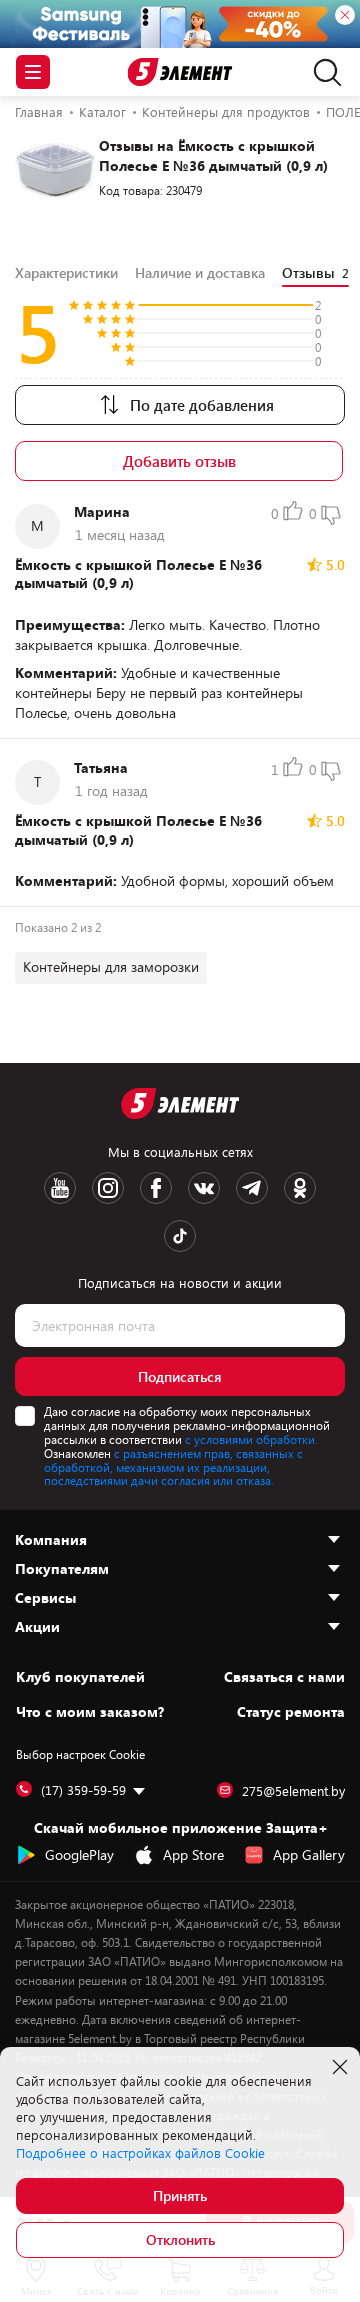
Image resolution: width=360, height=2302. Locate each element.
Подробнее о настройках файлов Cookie (140, 2153)
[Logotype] (180, 72)
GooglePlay (79, 1854)
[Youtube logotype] (60, 1188)
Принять (180, 2195)
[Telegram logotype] (252, 1188)
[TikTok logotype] (180, 1236)
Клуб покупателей (80, 1677)
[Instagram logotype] (108, 1188)
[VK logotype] (204, 1188)
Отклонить (180, 2239)
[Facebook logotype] (156, 1188)
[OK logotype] (300, 1188)
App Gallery (309, 1854)
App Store (193, 1854)
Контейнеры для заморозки (111, 966)
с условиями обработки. (251, 1439)
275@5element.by (293, 1791)
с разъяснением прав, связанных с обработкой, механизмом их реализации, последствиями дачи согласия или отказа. (173, 1467)
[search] (322, 72)
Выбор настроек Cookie (80, 1754)
